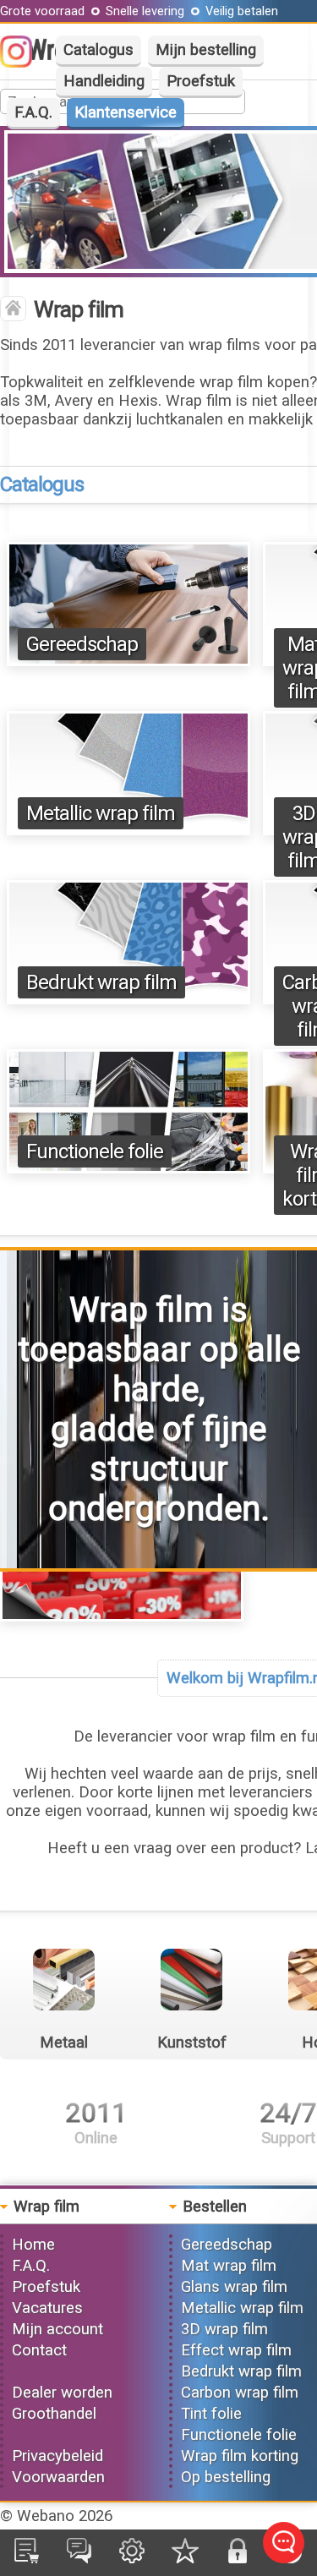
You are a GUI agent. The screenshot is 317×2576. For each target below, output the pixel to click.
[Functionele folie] (128, 1168)
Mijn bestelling (206, 50)
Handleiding (104, 81)
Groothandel (54, 2414)
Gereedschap (82, 644)
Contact (39, 2350)
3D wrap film (224, 2329)
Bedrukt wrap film (101, 982)
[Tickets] (79, 2558)
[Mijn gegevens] (132, 2558)
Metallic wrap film (101, 813)
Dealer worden (62, 2393)
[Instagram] (25, 63)
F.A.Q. (33, 112)
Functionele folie (95, 1151)
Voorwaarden (58, 2477)
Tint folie (211, 2414)
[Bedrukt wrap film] (128, 999)
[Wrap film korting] (122, 1616)
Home (33, 2245)
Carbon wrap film (240, 2393)
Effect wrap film (236, 2350)
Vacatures (47, 2308)
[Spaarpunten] (185, 2558)
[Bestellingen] (27, 2558)
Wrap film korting (240, 2456)
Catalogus (98, 50)
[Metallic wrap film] (128, 830)
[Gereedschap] (128, 661)
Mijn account (57, 2329)
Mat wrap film (229, 2266)
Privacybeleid (57, 2456)
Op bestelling (226, 2477)
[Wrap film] (13, 310)
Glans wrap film (234, 2287)
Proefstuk (201, 81)
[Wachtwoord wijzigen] (238, 2558)
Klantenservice (126, 112)
